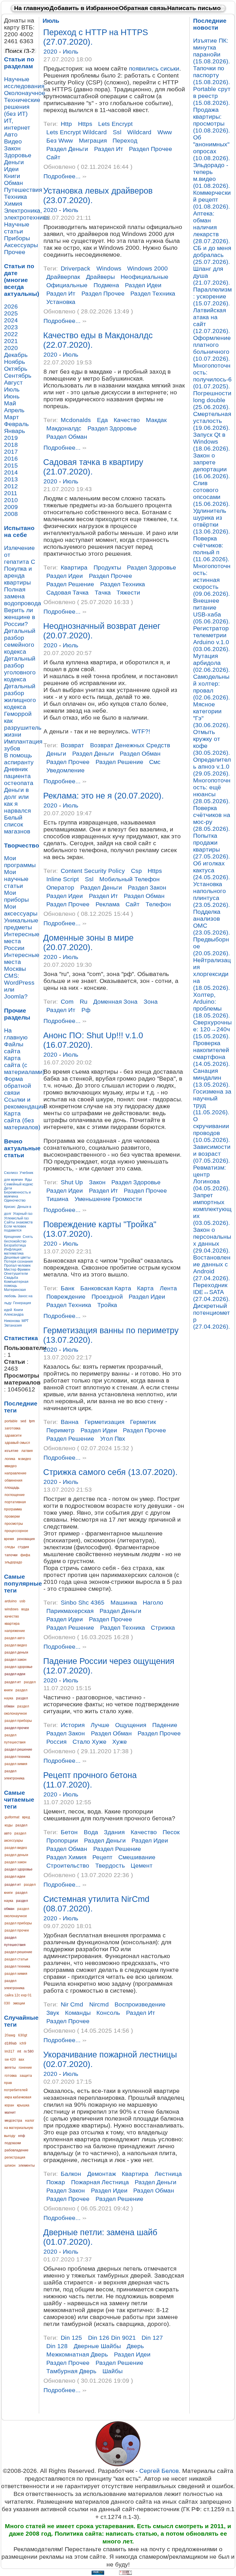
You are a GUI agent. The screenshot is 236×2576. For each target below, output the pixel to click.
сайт (53, 157)
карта (145, 1288)
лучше (100, 1725)
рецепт (102, 1857)
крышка (23, 2105)
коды (9, 1825)
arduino (11, 1601)
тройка (107, 1305)
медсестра (13, 2121)
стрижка (163, 1628)
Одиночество (15, 1200)
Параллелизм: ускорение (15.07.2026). (212, 296)
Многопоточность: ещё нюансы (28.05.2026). (212, 791)
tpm (32, 1421)
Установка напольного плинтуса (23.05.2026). (212, 894)
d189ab (11, 2043)
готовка (11, 2076)
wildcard (139, 132)
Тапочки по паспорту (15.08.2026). (212, 75)
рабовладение (17, 2150)
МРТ (25, 1321)
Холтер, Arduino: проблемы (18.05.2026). (212, 1005)
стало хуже (90, 1742)
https (85, 124)
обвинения (14, 1480)
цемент (142, 1865)
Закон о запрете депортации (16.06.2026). (212, 466)
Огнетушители (16, 1274)
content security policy (93, 871)
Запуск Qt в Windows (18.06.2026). (212, 441)
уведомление (65, 770)
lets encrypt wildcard (77, 132)
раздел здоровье (19, 1667)
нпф (22, 2136)
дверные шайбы (97, 2346)
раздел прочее (17, 1728)
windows (12, 1609)
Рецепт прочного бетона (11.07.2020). (90, 1780)
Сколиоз (11, 1173)
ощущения (131, 1725)
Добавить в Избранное (84, 8)
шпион (10, 2165)
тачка (103, 592)
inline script (63, 879)
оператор (60, 887)
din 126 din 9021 (112, 2338)
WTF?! (141, 731)
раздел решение (18, 1750)
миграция (93, 140)
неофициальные (144, 277)
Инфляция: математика (14, 1251)
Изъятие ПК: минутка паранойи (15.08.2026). (212, 51)
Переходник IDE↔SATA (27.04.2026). (212, 1292)
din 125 (71, 2338)
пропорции (62, 1840)
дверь (135, 2346)
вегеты (10, 2068)
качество (12, 1616)
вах (21, 2059)
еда (102, 420)
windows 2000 (147, 268)
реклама (108, 904)
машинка (124, 1602)
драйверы (100, 277)
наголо (153, 1602)
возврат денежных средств (130, 745)
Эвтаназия (13, 1325)
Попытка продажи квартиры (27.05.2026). (212, 846)
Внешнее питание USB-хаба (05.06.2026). (212, 611)
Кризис (10, 1207)
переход (125, 140)
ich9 (23, 2043)
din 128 (57, 2346)
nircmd (99, 2004)
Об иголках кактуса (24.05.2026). (212, 870)
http (66, 124)
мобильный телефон (130, 879)
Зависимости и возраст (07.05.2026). (212, 1154)
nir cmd (72, 2004)
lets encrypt (115, 124)
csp (136, 871)
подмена (106, 285)
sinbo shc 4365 (83, 1602)
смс (155, 762)
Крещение (13, 1237)
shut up (72, 1182)
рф (86, 1010)
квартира (12, 1624)
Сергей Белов (159, 2471)
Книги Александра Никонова (14, 1315)
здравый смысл (17, 1443)
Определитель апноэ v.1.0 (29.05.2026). (212, 766)
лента (168, 1288)
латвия (27, 1451)
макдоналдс (64, 428)
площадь (12, 1488)
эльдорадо (13, 1562)
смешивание (137, 1857)
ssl (117, 132)
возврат (72, 745)
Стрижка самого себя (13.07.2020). (110, 1472)
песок (171, 1832)
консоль (108, 2013)
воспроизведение (140, 2004)
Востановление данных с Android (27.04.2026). (212, 1268)
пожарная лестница (100, 2182)
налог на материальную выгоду (19, 2128)
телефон (158, 904)
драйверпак (63, 277)
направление (16, 1473)
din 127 (152, 2338)
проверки (12, 1516)
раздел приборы (18, 1721)
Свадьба (11, 1278)
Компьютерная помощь (16, 1284)
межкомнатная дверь (77, 2354)
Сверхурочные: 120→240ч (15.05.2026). (212, 1029)
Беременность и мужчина (17, 1194)
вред (26, 1817)
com (67, 1002)
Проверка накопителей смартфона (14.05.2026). (212, 1053)
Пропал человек (17, 1266)
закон (97, 1182)
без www (60, 140)
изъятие (12, 1451)
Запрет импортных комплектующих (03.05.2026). (212, 1209)
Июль (71, 51)
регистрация (15, 2157)
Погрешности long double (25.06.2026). (212, 400)
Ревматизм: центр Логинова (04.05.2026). (212, 1178)
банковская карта (106, 1288)
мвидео (11, 1466)
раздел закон (16, 1660)
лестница (168, 2174)
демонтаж (102, 2174)
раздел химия (16, 1764)
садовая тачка (67, 592)
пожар (56, 2182)
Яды (28, 1180)
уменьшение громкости (108, 1199)
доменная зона (115, 1002)
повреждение (66, 1296)
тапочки (11, 1555)
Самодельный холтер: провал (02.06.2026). (212, 687)
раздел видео (16, 1645)
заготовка (13, 1428)
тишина (57, 1199)
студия (23, 1547)
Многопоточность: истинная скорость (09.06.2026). (212, 580)
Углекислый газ (16, 1218)
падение (165, 1725)
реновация (26, 1539)
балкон (71, 2174)
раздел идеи (15, 1674)
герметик (143, 1422)
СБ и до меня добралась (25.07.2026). (212, 255)
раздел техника (17, 1757)
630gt (23, 2035)
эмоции (19, 2003)
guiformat (12, 1817)
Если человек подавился (15, 1228)
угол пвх (113, 1439)
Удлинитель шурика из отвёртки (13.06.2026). (212, 521)
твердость (110, 1865)
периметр (60, 1430)
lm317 (9, 2051)
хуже (120, 1742)
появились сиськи (154, 68)
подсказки (13, 2143)
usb (22, 1601)
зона (151, 1002)
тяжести (128, 592)
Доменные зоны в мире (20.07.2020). (88, 942)
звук (53, 2013)
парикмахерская (70, 1611)
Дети (8, 1188)
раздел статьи (16, 1959)
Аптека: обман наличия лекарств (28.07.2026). (212, 227)
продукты (107, 567)
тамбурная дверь (71, 2371)
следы (10, 1547)
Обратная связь (143, 8)
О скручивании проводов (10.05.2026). (212, 1129)
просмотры (14, 1524)
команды (78, 2013)
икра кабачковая (18, 2097)
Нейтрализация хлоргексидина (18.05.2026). (212, 974)
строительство (68, 1865)
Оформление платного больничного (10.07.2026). (212, 348)
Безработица (15, 1245)
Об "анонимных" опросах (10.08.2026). (212, 148)
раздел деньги (16, 1652)
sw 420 (10, 2059)
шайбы (113, 2371)
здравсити (13, 1435)
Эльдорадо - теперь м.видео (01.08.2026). (212, 175)
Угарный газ (23, 1214)
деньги (56, 753)
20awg (10, 2035)
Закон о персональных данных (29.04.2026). (212, 1240)
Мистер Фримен (17, 1270)
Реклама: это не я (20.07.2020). (103, 796)
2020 (51, 51)
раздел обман (67, 437)
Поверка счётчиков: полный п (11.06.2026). (211, 549)
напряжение (15, 1631)
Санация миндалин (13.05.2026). (212, 1078)
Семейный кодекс (19, 1184)
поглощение (15, 1495)
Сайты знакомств (18, 1222)
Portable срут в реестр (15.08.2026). (212, 96)
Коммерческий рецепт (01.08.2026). (212, 199)
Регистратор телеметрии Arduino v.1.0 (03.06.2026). (212, 639)
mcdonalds (76, 420)
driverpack (76, 268)
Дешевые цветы (17, 1257)
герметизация (104, 1422)
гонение (25, 2068)
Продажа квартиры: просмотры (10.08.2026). (212, 120)
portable (11, 1421)
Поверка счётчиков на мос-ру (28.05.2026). (212, 818)
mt (19, 2051)
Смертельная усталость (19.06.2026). (212, 421)
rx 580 (29, 2051)
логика (10, 1459)
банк (67, 1288)
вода (25, 1609)
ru (84, 1002)
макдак (156, 420)
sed (23, 1421)
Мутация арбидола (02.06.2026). (212, 663)
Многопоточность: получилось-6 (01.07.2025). (212, 376)
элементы (27, 2165)
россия (56, 1742)
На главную (32, 8)
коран (9, 2105)
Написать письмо (194, 8)
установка (61, 302)
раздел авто (15, 1638)
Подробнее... (62, 177)
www (165, 132)
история (73, 1725)
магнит (10, 2112)
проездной (107, 1296)
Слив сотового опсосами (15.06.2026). (212, 493)
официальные (67, 285)
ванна (70, 1422)
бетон (69, 1832)
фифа (25, 1555)
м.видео (25, 1459)
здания (114, 1832)
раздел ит (13, 1682)
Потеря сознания (18, 1261)
